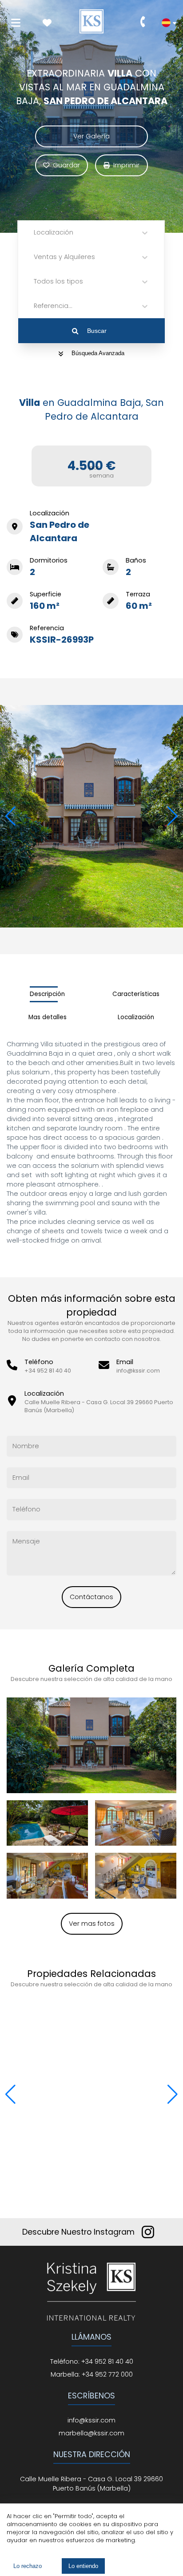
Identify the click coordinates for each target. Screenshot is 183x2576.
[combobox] (35, 233)
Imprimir (126, 165)
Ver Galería (91, 136)
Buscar (97, 331)
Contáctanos (91, 1597)
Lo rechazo (28, 2566)
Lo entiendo (83, 2566)
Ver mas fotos (92, 1924)
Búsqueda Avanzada (98, 353)
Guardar (66, 165)
